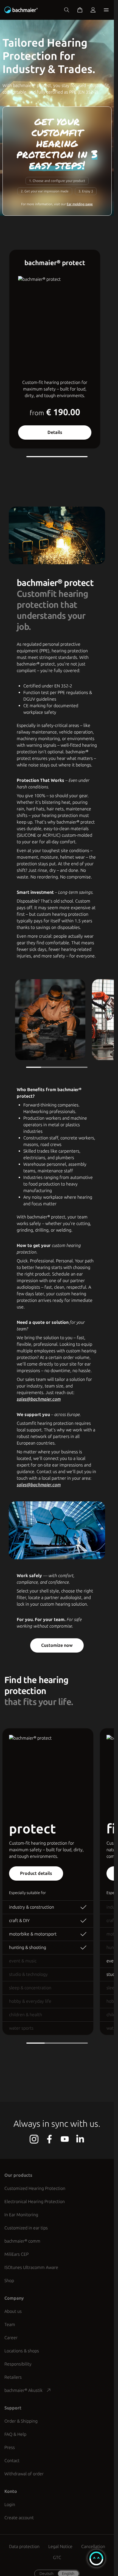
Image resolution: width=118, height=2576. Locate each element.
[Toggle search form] (67, 10)
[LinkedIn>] (80, 2139)
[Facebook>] (49, 2139)
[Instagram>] (34, 2139)
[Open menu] (105, 10)
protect (33, 1829)
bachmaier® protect (55, 263)
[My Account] (93, 10)
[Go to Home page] (22, 10)
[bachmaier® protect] (68, 325)
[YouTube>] (65, 2139)
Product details (36, 1873)
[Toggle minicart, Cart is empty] (80, 10)
